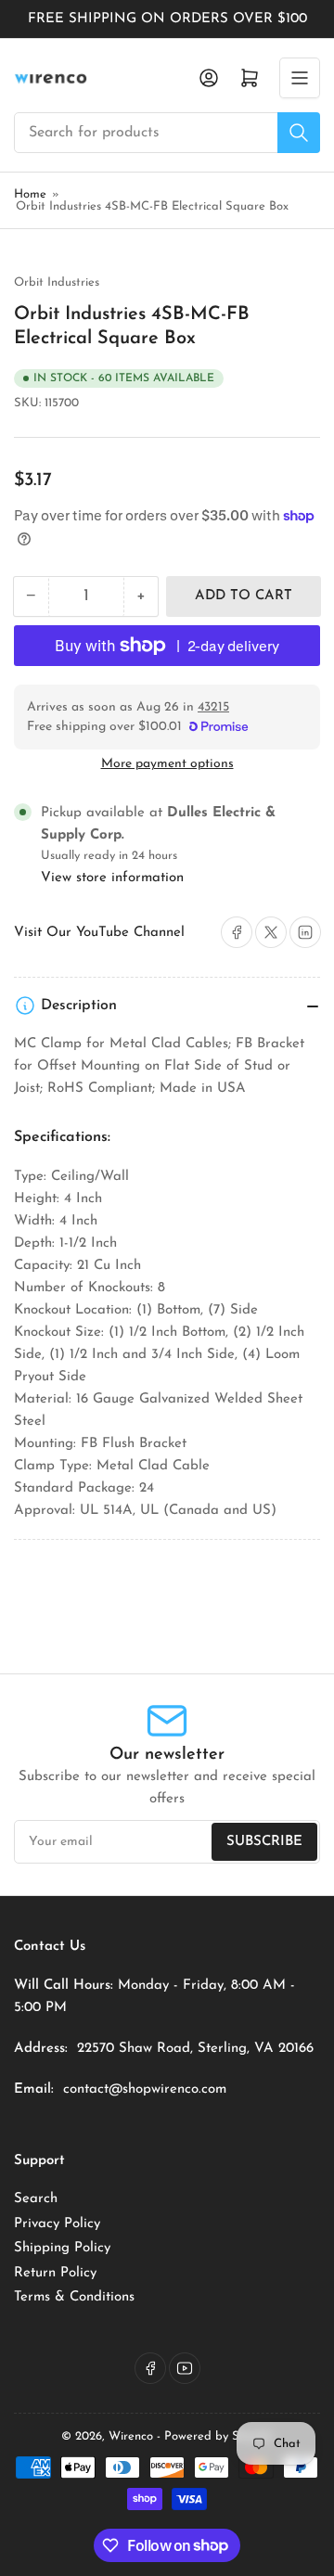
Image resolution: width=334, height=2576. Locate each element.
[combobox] (167, 133)
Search (36, 2199)
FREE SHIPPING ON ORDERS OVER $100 (167, 19)
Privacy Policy (57, 2224)
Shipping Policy (62, 2248)
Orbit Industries (57, 282)
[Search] (299, 133)
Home (30, 194)
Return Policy (55, 2273)
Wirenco (131, 2436)
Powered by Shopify (218, 2436)
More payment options (167, 764)
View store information (112, 878)
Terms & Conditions (74, 2297)
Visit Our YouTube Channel (99, 933)
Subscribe (264, 1842)
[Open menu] (300, 78)
